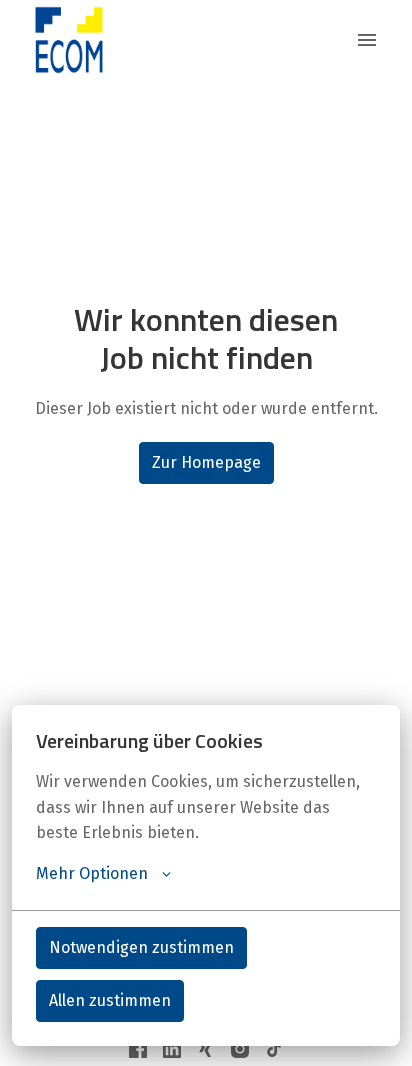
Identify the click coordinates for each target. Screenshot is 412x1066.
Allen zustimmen (110, 1000)
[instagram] (240, 1049)
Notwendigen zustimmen (141, 947)
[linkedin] (172, 1049)
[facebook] (138, 1049)
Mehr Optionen (92, 873)
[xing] (206, 1049)
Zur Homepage (206, 462)
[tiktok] (274, 1049)
